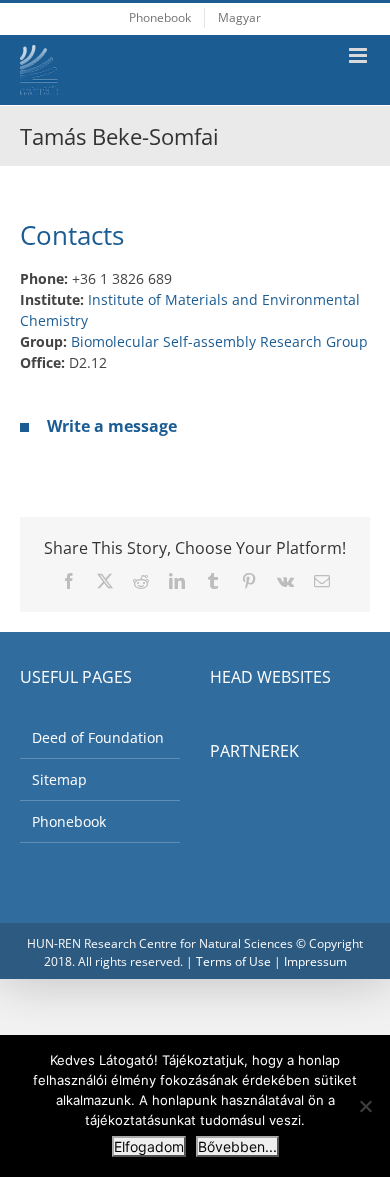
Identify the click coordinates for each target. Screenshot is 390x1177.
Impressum (315, 961)
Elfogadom (149, 1146)
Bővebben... (237, 1146)
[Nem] (365, 1106)
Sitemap (59, 779)
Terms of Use (233, 961)
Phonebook (69, 821)
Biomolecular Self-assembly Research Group (219, 341)
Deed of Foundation (98, 737)
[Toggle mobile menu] (359, 55)
